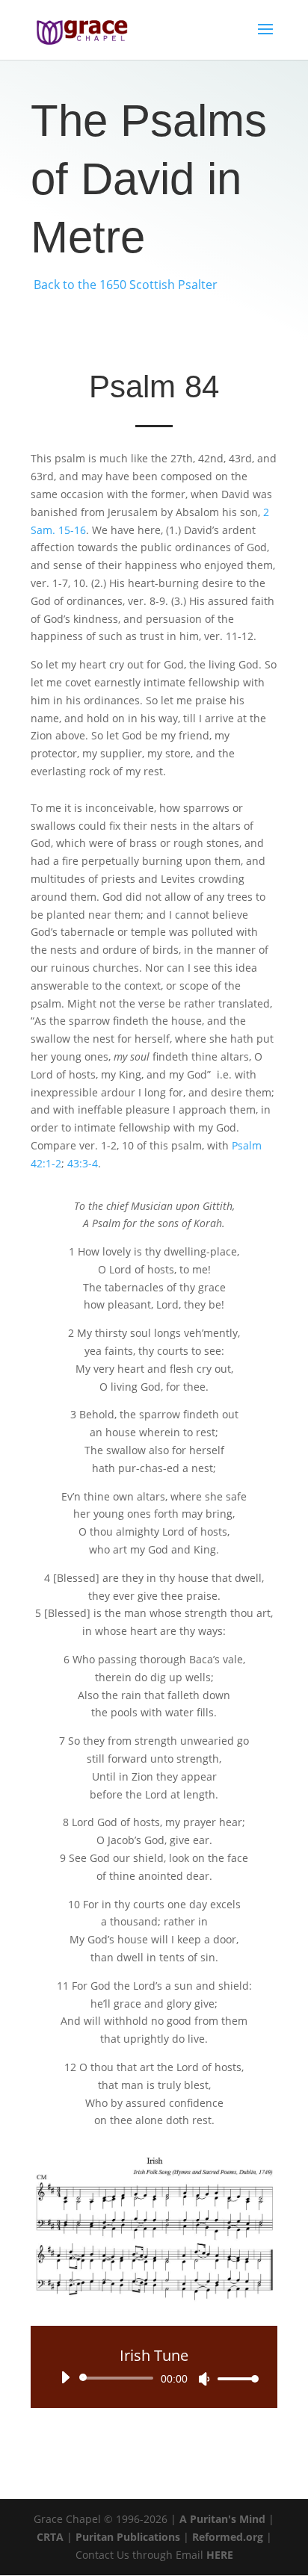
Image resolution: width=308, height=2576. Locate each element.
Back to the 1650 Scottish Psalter (126, 285)
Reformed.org (228, 2537)
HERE (220, 2555)
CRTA (50, 2537)
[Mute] (204, 2379)
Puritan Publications (128, 2537)
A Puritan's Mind (222, 2519)
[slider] (234, 2378)
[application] (154, 2378)
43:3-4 (83, 1163)
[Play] (65, 2377)
